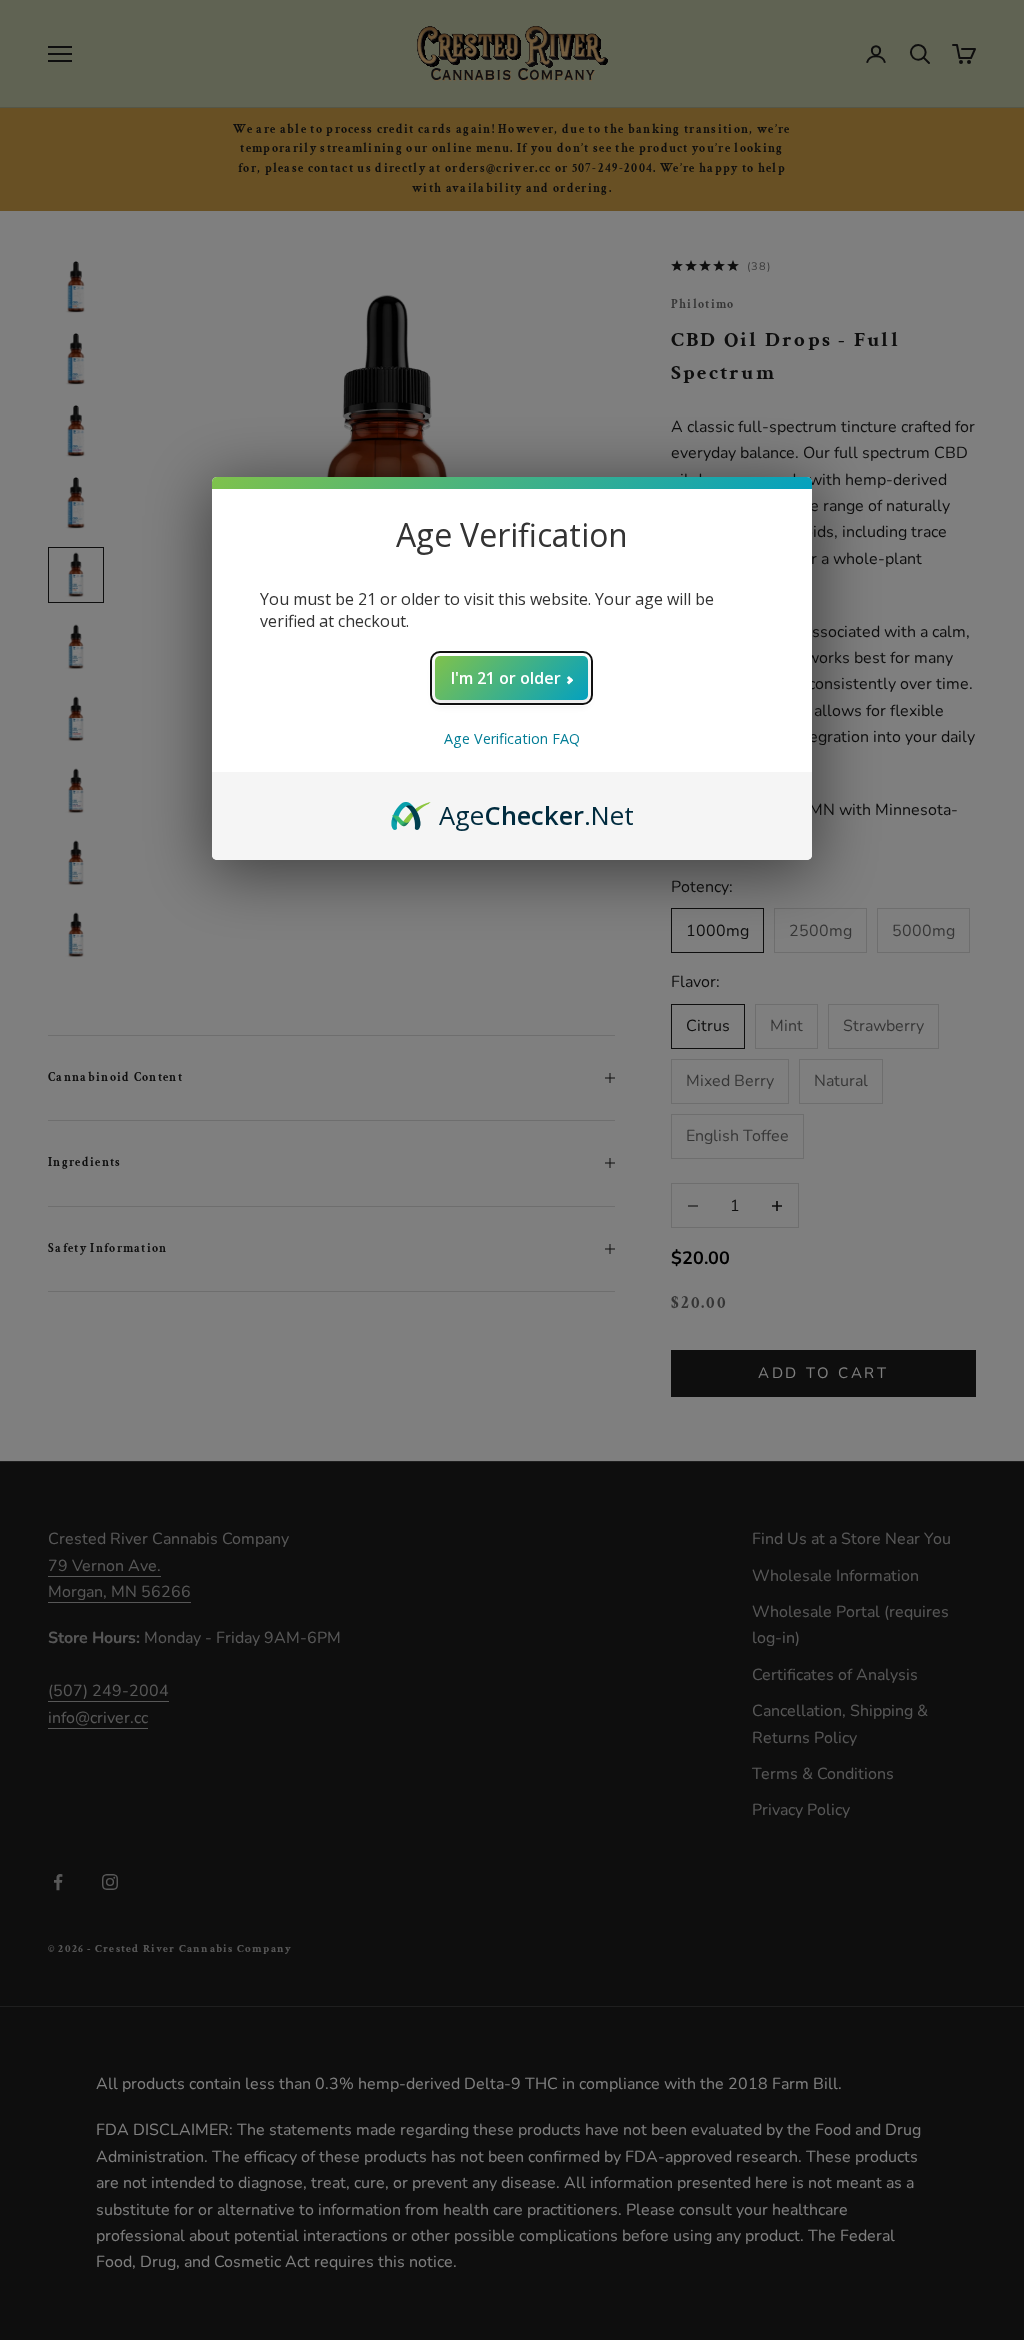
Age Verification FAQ (512, 738)
